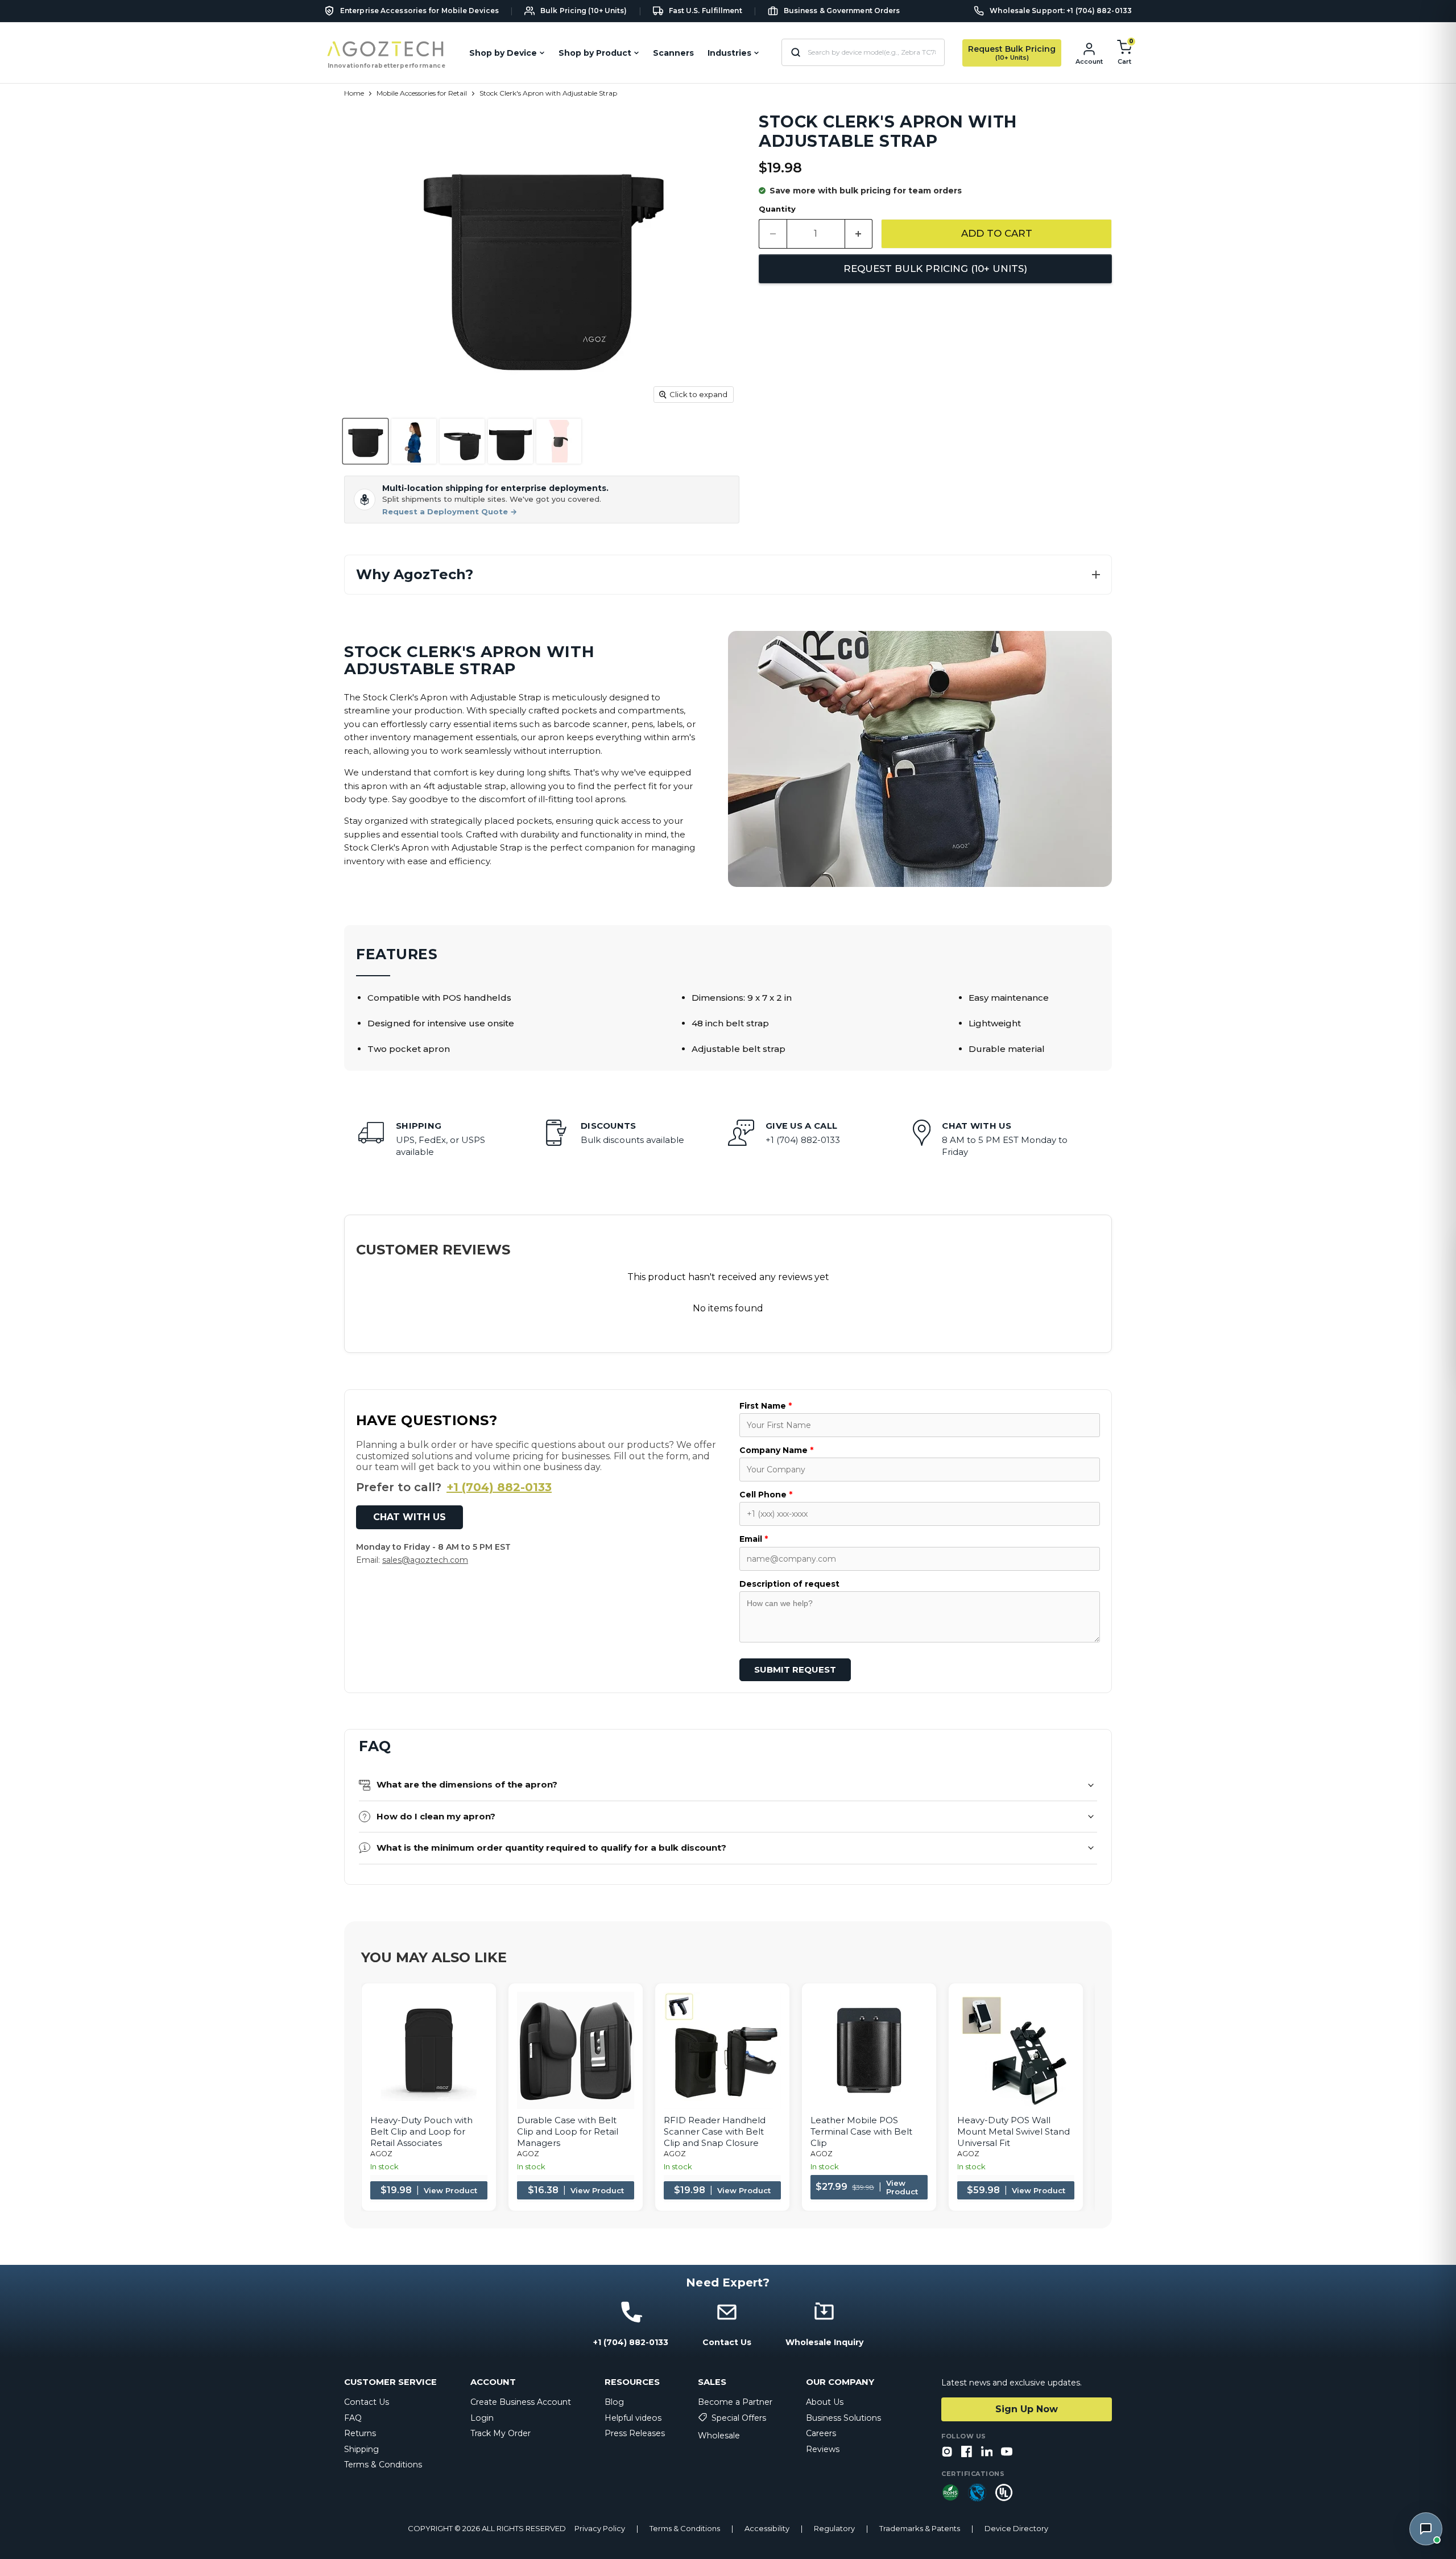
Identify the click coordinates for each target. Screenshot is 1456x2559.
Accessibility (767, 2529)
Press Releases (635, 2433)
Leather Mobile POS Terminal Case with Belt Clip (861, 2131)
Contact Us (367, 2402)
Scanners (673, 53)
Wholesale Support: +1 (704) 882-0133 (1061, 11)
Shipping (361, 2449)
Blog (614, 2402)
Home (354, 93)
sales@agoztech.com (425, 1560)
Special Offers (739, 2418)
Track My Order (500, 2433)
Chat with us (409, 1517)
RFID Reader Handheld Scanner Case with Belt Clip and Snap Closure (715, 2131)
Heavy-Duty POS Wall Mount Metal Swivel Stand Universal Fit (1014, 2131)
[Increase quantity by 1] (859, 234)
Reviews (823, 2449)
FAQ (353, 2418)
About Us (825, 2402)
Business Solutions (843, 2418)
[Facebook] (967, 2452)
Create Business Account (521, 2402)
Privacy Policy (600, 2529)
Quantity (777, 209)
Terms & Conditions (383, 2465)
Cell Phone (766, 1495)
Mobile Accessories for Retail (422, 93)
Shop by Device (503, 53)
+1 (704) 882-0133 (499, 1487)
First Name (766, 1406)
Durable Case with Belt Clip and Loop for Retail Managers (568, 2131)
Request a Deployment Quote (450, 512)
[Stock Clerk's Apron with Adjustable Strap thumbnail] (365, 441)
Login (482, 2418)
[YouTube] (1007, 2452)
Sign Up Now (1027, 2409)
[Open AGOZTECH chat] (1426, 2529)
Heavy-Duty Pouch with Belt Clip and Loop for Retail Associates (421, 2131)
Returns (360, 2433)
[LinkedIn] (987, 2452)
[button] (728, 575)
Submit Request (795, 1669)
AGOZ (381, 2154)
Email (754, 1539)
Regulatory (834, 2529)
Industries (729, 53)
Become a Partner (735, 2402)
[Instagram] (947, 2452)
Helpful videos (633, 2418)
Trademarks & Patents (920, 2529)
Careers (821, 2433)
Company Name (776, 1450)
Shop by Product (595, 53)
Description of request (789, 1584)
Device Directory (1016, 2529)
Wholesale (719, 2436)
